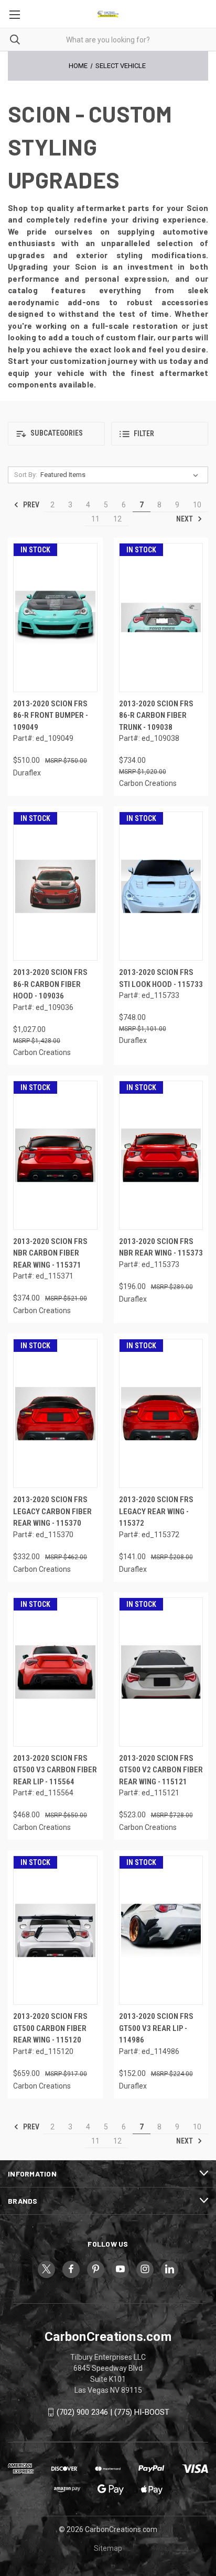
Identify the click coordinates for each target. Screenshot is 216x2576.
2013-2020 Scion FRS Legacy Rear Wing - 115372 (156, 1511)
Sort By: (26, 475)
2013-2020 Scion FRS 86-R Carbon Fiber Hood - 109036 (50, 984)
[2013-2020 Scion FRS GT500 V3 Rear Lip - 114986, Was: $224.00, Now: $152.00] (161, 1930)
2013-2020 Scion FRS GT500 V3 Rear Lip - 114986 (156, 2028)
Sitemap (108, 2548)
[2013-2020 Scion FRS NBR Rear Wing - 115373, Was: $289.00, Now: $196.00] (161, 1155)
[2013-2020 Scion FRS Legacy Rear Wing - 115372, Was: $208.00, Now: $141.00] (161, 1413)
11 (95, 519)
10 (197, 505)
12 (117, 519)
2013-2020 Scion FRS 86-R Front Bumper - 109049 (51, 715)
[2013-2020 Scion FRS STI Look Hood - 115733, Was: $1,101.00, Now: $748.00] (161, 886)
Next (185, 519)
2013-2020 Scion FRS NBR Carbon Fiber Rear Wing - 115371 (50, 1253)
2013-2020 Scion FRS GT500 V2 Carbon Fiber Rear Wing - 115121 (161, 1770)
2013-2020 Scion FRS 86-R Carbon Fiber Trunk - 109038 (156, 715)
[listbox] (121, 475)
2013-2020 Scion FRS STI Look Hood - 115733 (161, 978)
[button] (56, 434)
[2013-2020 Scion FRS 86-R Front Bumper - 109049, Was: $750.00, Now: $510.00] (55, 618)
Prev (30, 505)
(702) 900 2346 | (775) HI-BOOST (113, 2412)
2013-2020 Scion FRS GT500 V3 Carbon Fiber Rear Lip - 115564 (55, 1770)
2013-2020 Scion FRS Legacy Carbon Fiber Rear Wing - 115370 (52, 1511)
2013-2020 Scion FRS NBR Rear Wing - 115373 (161, 1247)
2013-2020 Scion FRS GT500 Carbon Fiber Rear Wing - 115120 (50, 2028)
